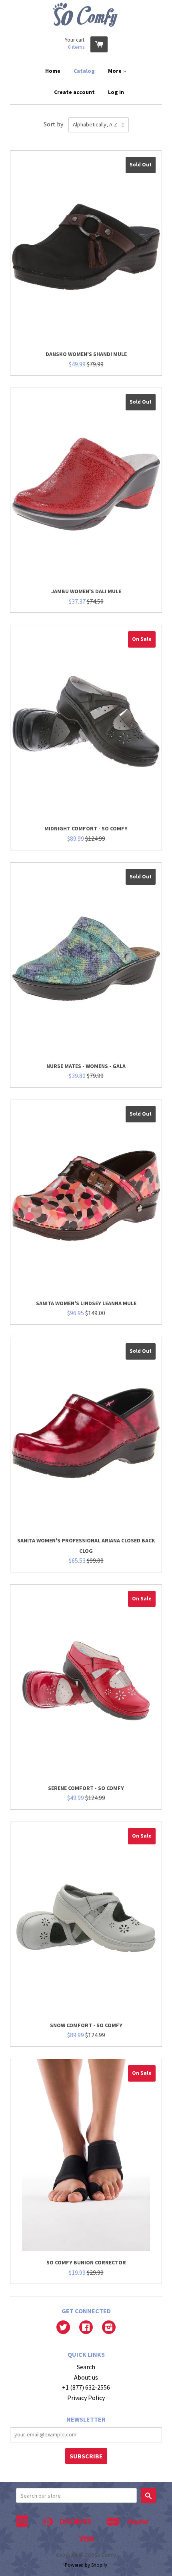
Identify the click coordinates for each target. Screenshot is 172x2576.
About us (86, 2377)
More (115, 71)
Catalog (84, 71)
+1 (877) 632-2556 (86, 2387)
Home (53, 71)
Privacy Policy (86, 2398)
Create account (74, 92)
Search (86, 2367)
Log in (116, 92)
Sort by (53, 124)
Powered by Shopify (86, 2565)
